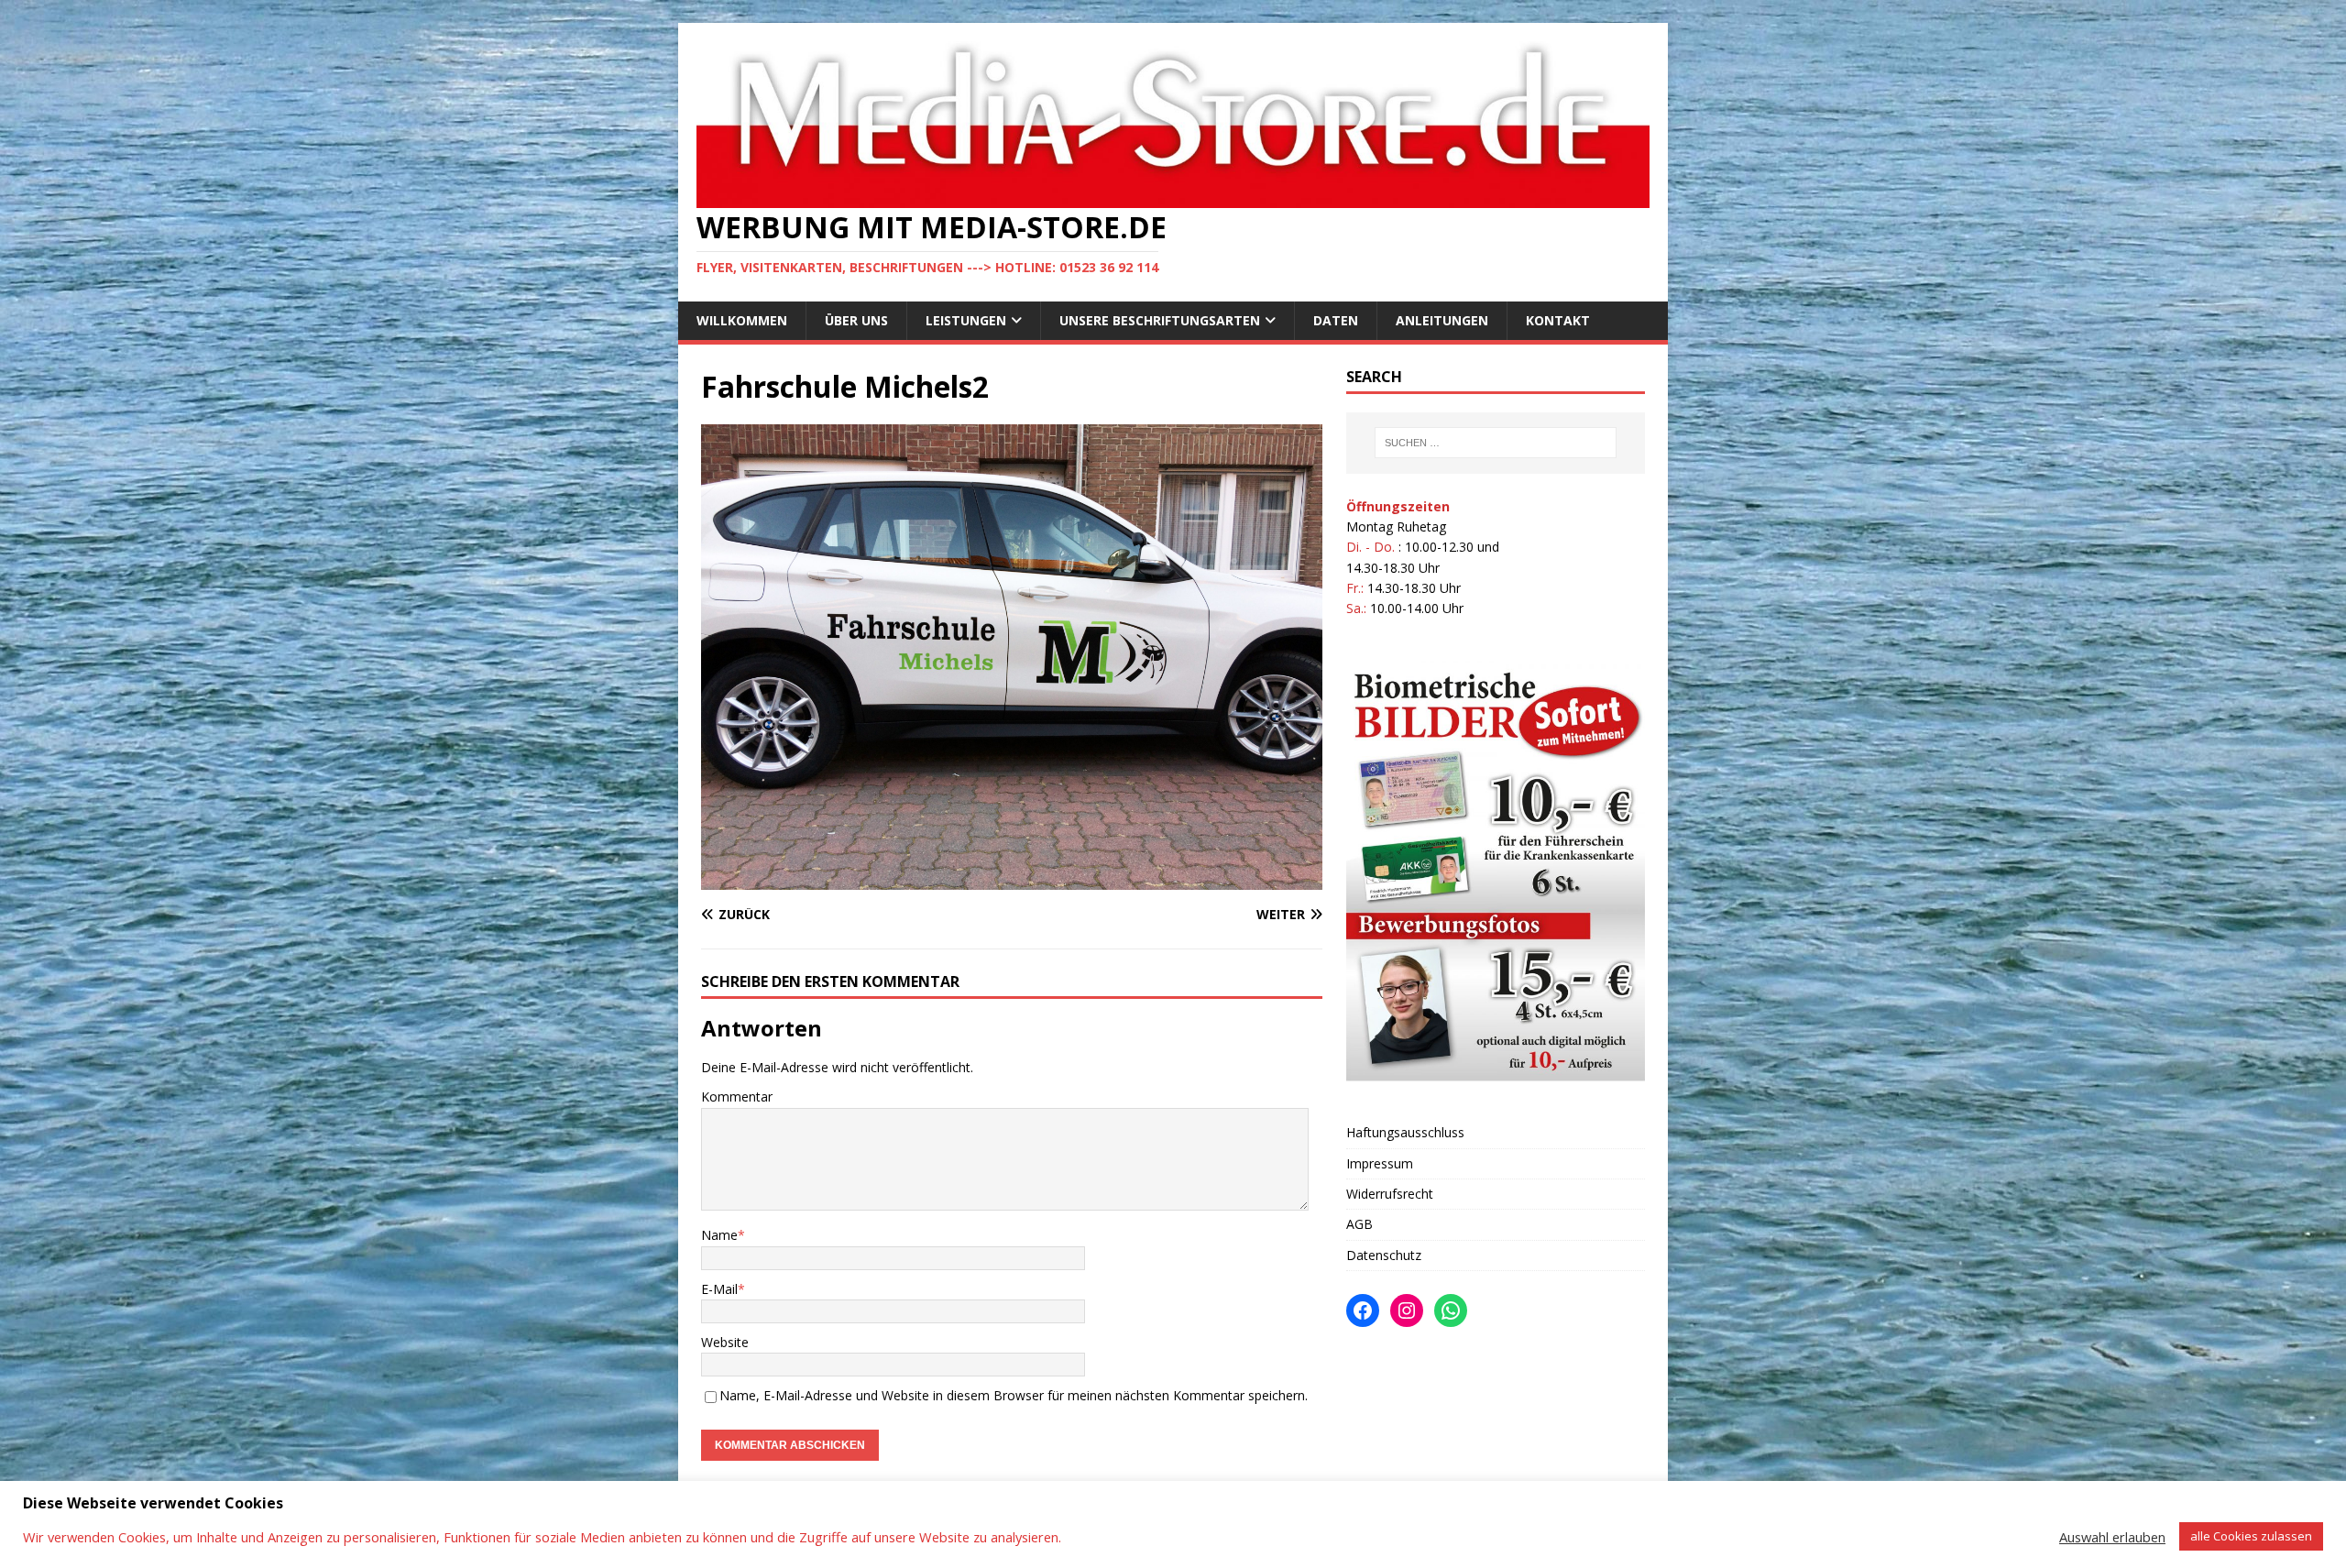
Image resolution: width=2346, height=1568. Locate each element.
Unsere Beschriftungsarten (1160, 320)
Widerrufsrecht (1390, 1194)
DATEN (1336, 320)
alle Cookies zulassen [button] (2251, 1536)
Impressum (1380, 1163)
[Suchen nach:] (1496, 443)
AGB (1359, 1224)
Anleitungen (1442, 320)
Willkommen (742, 320)
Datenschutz (1384, 1255)
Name (719, 1235)
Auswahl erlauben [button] (2112, 1537)
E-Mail (719, 1289)
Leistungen (966, 320)
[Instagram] (1407, 1310)
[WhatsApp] (1451, 1310)
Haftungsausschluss (1405, 1132)
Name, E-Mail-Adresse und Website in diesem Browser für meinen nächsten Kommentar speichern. (1014, 1395)
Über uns (856, 320)
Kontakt (1558, 320)
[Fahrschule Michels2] (1012, 879)
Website (725, 1342)
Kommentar (737, 1097)
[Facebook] (1363, 1310)
